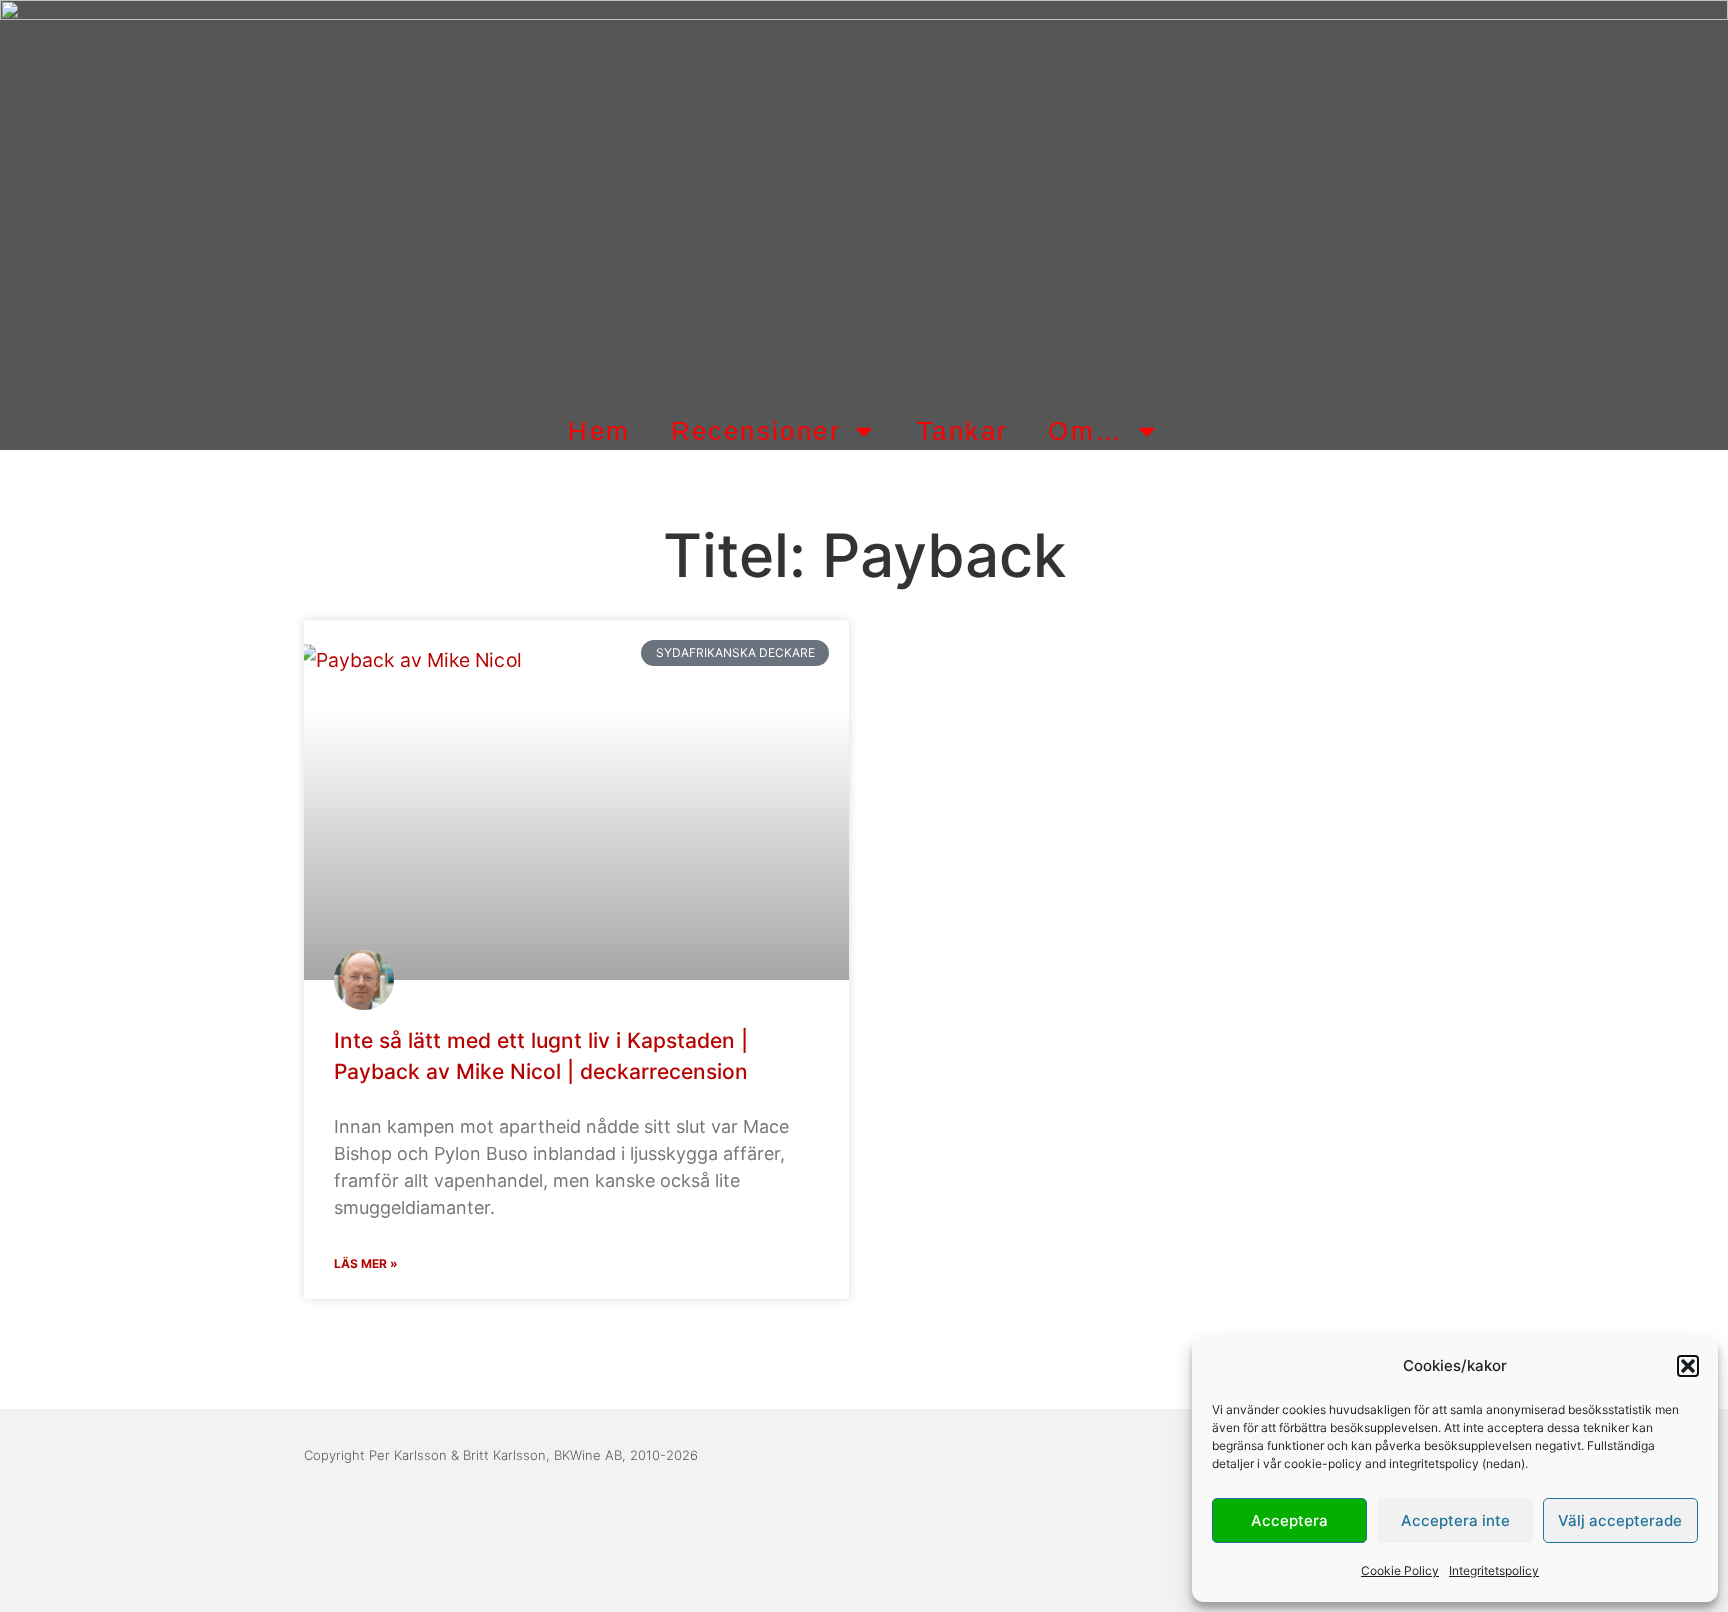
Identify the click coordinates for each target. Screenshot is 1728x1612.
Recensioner (756, 431)
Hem (599, 431)
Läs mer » (366, 1263)
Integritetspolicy (1494, 1570)
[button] (1688, 1366)
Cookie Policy (1400, 1570)
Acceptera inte (1455, 1520)
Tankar (962, 431)
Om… (1085, 431)
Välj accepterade (1620, 1520)
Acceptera (1289, 1520)
